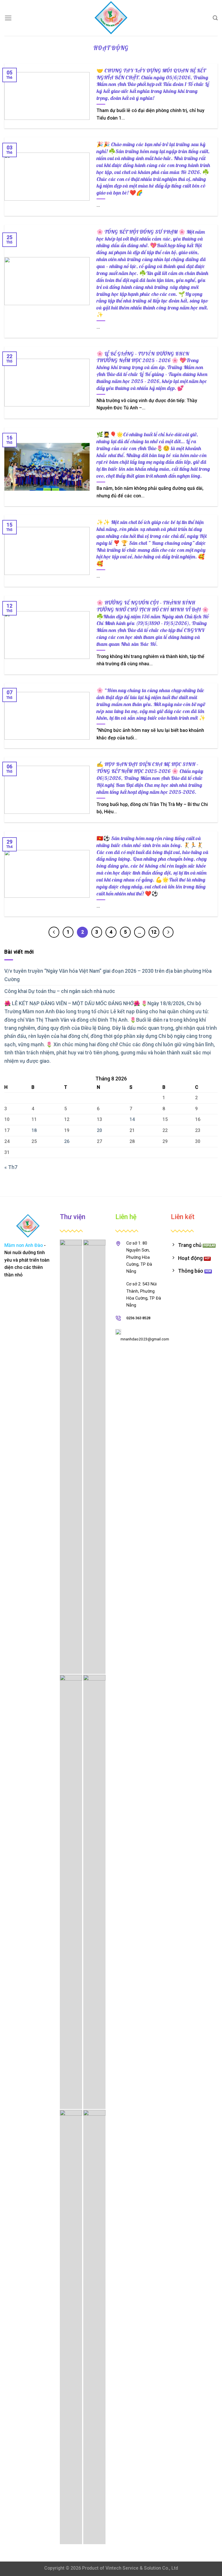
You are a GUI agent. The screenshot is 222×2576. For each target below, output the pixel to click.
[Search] (215, 18)
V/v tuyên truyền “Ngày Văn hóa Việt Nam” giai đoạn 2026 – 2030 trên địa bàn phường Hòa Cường (108, 975)
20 (99, 1130)
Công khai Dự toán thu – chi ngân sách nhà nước (60, 991)
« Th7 (11, 1167)
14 (132, 1119)
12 (154, 932)
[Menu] (8, 18)
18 (34, 1130)
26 (67, 1141)
